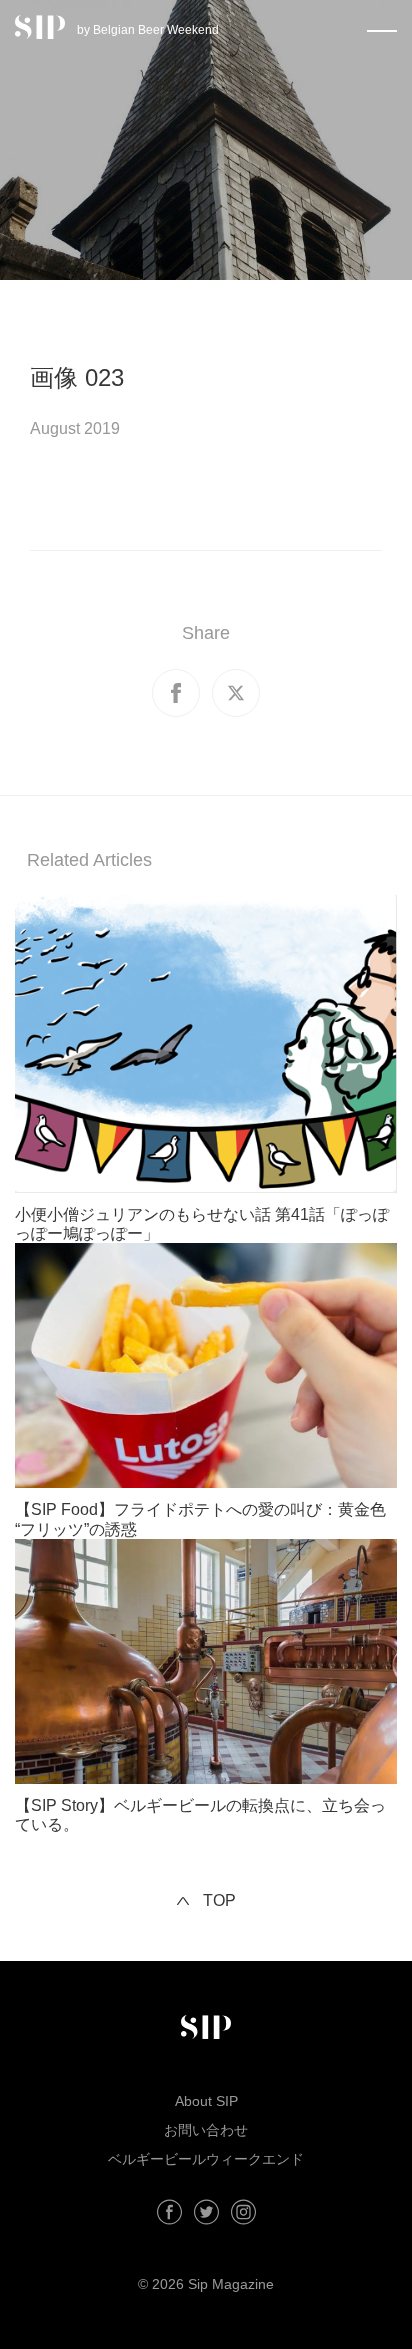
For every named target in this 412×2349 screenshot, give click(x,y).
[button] (382, 27)
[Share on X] (236, 693)
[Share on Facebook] (176, 693)
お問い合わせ (206, 2130)
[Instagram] (243, 2212)
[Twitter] (206, 2212)
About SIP (206, 2101)
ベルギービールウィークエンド (206, 2159)
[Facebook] (169, 2212)
